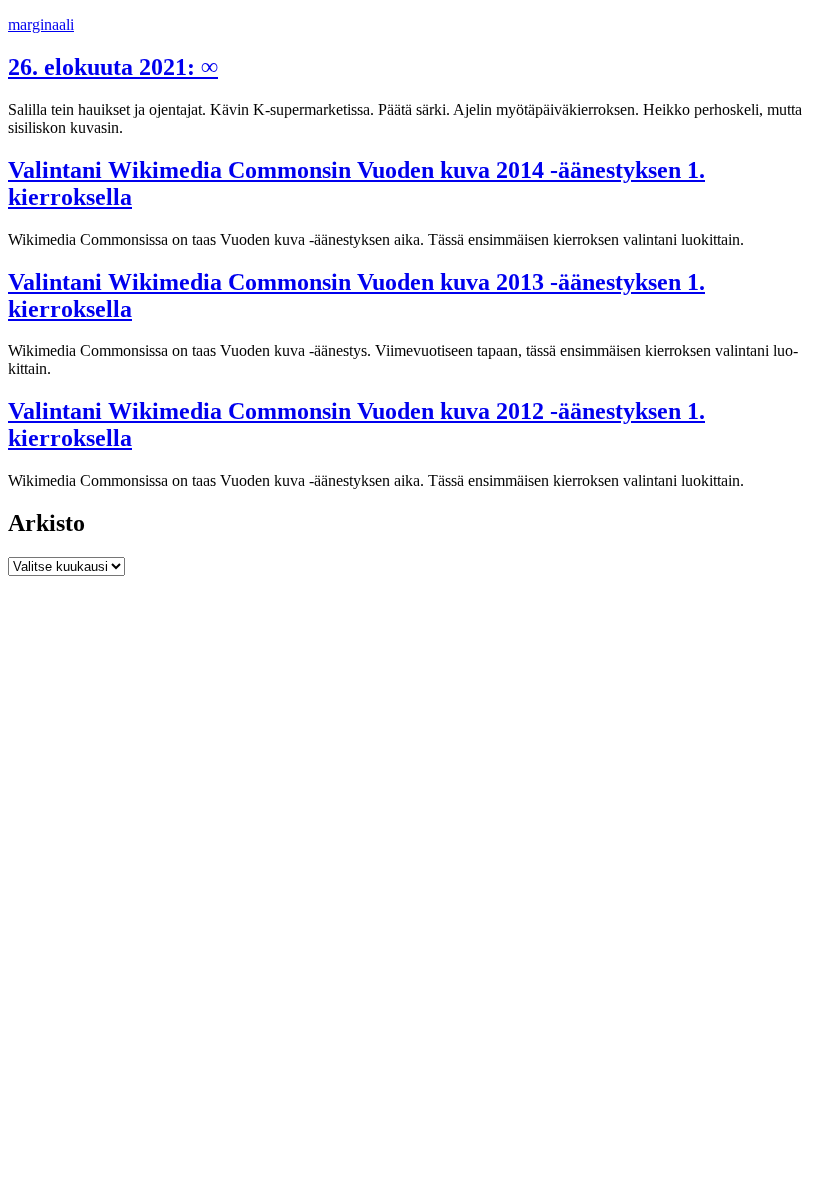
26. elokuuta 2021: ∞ (113, 67)
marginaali (41, 24)
